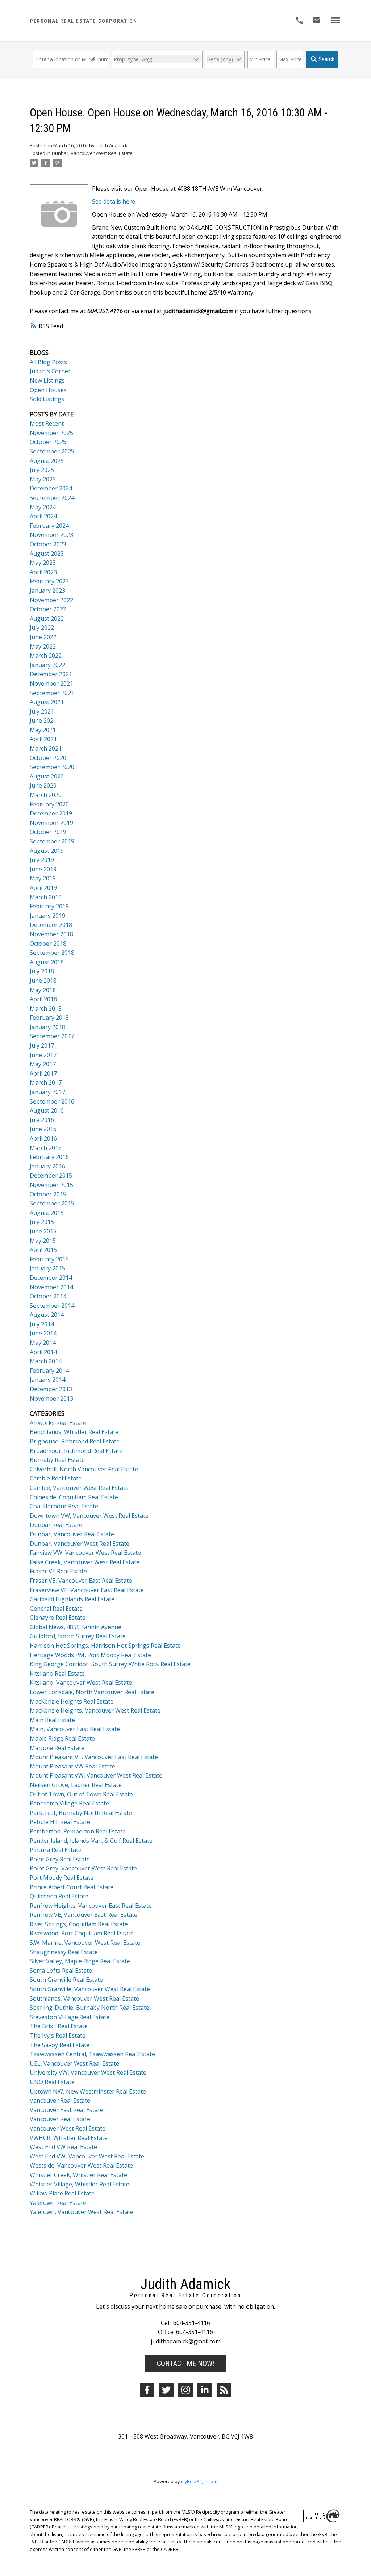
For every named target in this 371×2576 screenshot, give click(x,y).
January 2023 (47, 591)
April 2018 (43, 999)
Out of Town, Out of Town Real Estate (81, 1794)
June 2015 (43, 1231)
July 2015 (42, 1222)
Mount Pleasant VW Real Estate (72, 1766)
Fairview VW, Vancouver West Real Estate (85, 1553)
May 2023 (43, 563)
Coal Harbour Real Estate (64, 1506)
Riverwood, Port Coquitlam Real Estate (82, 1933)
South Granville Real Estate (66, 1980)
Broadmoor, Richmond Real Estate (76, 1451)
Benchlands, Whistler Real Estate (74, 1432)
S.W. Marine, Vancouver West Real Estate (85, 1943)
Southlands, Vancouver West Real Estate (84, 1998)
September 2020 (52, 767)
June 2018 (43, 981)
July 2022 (42, 628)
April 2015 (43, 1250)
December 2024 (51, 488)
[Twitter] (166, 2390)
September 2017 (52, 1036)
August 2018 (47, 962)
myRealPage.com (199, 2481)
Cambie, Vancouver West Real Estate (79, 1488)
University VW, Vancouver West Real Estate (88, 2072)
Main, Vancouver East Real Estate (75, 1729)
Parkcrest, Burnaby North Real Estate (81, 1813)
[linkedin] (205, 2390)
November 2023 (51, 535)
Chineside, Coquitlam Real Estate (74, 1497)
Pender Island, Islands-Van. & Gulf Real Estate (91, 1841)
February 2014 (49, 1371)
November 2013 (51, 1398)
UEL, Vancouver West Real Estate (74, 2063)
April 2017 (43, 1073)
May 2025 (43, 479)
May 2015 (43, 1241)
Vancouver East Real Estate (66, 2110)
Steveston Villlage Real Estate (70, 2017)
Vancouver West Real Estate (68, 2128)
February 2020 (49, 804)
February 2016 (49, 1157)
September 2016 (52, 1101)
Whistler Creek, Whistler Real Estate (78, 2175)
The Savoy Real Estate (60, 2045)
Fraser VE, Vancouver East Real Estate (81, 1581)
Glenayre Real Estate (58, 1618)
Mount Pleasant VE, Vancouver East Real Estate (94, 1757)
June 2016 (43, 1129)
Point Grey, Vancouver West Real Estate (83, 1868)
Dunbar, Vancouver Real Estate (72, 1534)
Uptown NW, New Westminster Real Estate (88, 2091)
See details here (114, 201)
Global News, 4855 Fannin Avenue (76, 1627)
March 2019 (46, 897)
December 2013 (51, 1389)
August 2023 (47, 554)
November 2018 (51, 934)
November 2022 (51, 600)
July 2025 (42, 470)
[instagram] (185, 2390)
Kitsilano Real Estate (57, 1673)
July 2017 (42, 1045)
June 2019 (43, 869)
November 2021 (51, 683)
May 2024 (43, 507)
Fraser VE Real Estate (58, 1571)
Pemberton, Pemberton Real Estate (78, 1831)
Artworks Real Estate (58, 1423)
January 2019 (47, 916)
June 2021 (43, 720)
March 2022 (46, 656)
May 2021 (43, 730)
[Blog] (224, 2390)
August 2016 (47, 1110)
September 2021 (52, 693)
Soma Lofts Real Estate (61, 1971)
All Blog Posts (48, 362)
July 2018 (42, 971)
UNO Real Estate (52, 2082)
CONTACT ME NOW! (185, 2363)
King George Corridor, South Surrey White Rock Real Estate (110, 1664)
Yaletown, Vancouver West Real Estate (82, 2212)
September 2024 (52, 498)
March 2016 (46, 1148)
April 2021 (43, 739)
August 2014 (47, 1315)
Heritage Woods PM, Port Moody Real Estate (90, 1655)
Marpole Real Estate (57, 1748)
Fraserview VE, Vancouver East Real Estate (87, 1590)
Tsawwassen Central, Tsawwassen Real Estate (92, 2054)
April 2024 (43, 516)
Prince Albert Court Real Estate (72, 1887)
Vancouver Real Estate (60, 2100)
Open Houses (48, 390)
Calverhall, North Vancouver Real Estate (84, 1469)
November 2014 (51, 1287)
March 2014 (46, 1361)
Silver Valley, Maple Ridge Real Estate (80, 1961)
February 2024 (49, 526)
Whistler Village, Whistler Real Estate (80, 2184)
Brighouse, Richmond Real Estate (75, 1441)
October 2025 (48, 442)
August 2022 (47, 619)
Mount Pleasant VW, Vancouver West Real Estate (96, 1775)
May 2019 (43, 878)
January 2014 (47, 1380)
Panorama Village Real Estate (69, 1803)
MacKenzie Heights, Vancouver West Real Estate (95, 1710)
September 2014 (52, 1306)
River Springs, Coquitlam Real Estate (79, 1924)
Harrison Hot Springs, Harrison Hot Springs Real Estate (105, 1646)
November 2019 (51, 823)
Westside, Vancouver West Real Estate (81, 2165)
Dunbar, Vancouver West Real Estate (92, 153)
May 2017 (43, 1064)
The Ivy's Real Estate (58, 2035)
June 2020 (43, 785)
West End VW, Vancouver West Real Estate (87, 2156)
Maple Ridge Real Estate (62, 1738)
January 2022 (47, 665)
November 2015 (51, 1185)
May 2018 (43, 990)
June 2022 (43, 637)
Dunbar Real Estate (56, 1525)
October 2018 (48, 944)
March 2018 (46, 1008)
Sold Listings (47, 399)
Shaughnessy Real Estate (64, 1952)
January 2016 (47, 1166)
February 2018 (49, 1018)
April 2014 (43, 1352)
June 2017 (43, 1055)
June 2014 (43, 1333)
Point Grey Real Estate (60, 1859)
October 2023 (48, 544)
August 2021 (47, 702)
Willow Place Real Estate (62, 2193)
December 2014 (51, 1278)
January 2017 (47, 1092)
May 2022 (43, 646)
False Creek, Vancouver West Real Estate (85, 1562)
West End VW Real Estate (63, 2147)
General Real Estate (56, 1609)
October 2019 (48, 832)
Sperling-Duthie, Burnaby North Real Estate (89, 2008)
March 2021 (46, 748)
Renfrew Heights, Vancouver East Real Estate (91, 1906)
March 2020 (46, 795)
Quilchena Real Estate (59, 1896)
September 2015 (52, 1203)
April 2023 (43, 572)
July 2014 (42, 1324)
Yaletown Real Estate (58, 2203)
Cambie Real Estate (56, 1478)
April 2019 (43, 888)
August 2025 (47, 461)
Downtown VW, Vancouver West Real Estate (89, 1516)
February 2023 (49, 581)
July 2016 (42, 1120)
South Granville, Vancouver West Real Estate (90, 1989)
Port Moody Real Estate (62, 1878)
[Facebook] (147, 2390)
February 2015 (49, 1259)
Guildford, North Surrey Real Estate (78, 1636)
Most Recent (47, 423)
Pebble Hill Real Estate (60, 1822)
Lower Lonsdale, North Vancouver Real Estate (92, 1692)
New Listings (47, 381)
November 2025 (51, 433)
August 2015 (47, 1213)
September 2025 (52, 451)
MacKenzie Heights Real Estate (72, 1701)
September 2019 (52, 841)
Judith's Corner (50, 371)
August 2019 (47, 851)
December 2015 (51, 1175)
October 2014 (48, 1296)
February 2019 (49, 906)
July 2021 (42, 711)
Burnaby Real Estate (57, 1460)
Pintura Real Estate (56, 1850)
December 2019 (51, 813)
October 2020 (48, 758)
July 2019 (42, 860)
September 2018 (52, 953)
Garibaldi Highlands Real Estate (72, 1599)
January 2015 (47, 1268)
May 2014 (43, 1343)
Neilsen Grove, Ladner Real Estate (76, 1785)
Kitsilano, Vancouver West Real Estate (81, 1683)
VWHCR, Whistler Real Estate (69, 2138)
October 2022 (48, 609)
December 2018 (51, 925)
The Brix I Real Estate (59, 2026)
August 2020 (47, 776)
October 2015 (48, 1194)
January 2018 (47, 1027)
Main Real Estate (52, 1720)
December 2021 (51, 674)
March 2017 (46, 1082)
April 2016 (43, 1138)
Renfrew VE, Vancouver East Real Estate (84, 1915)
